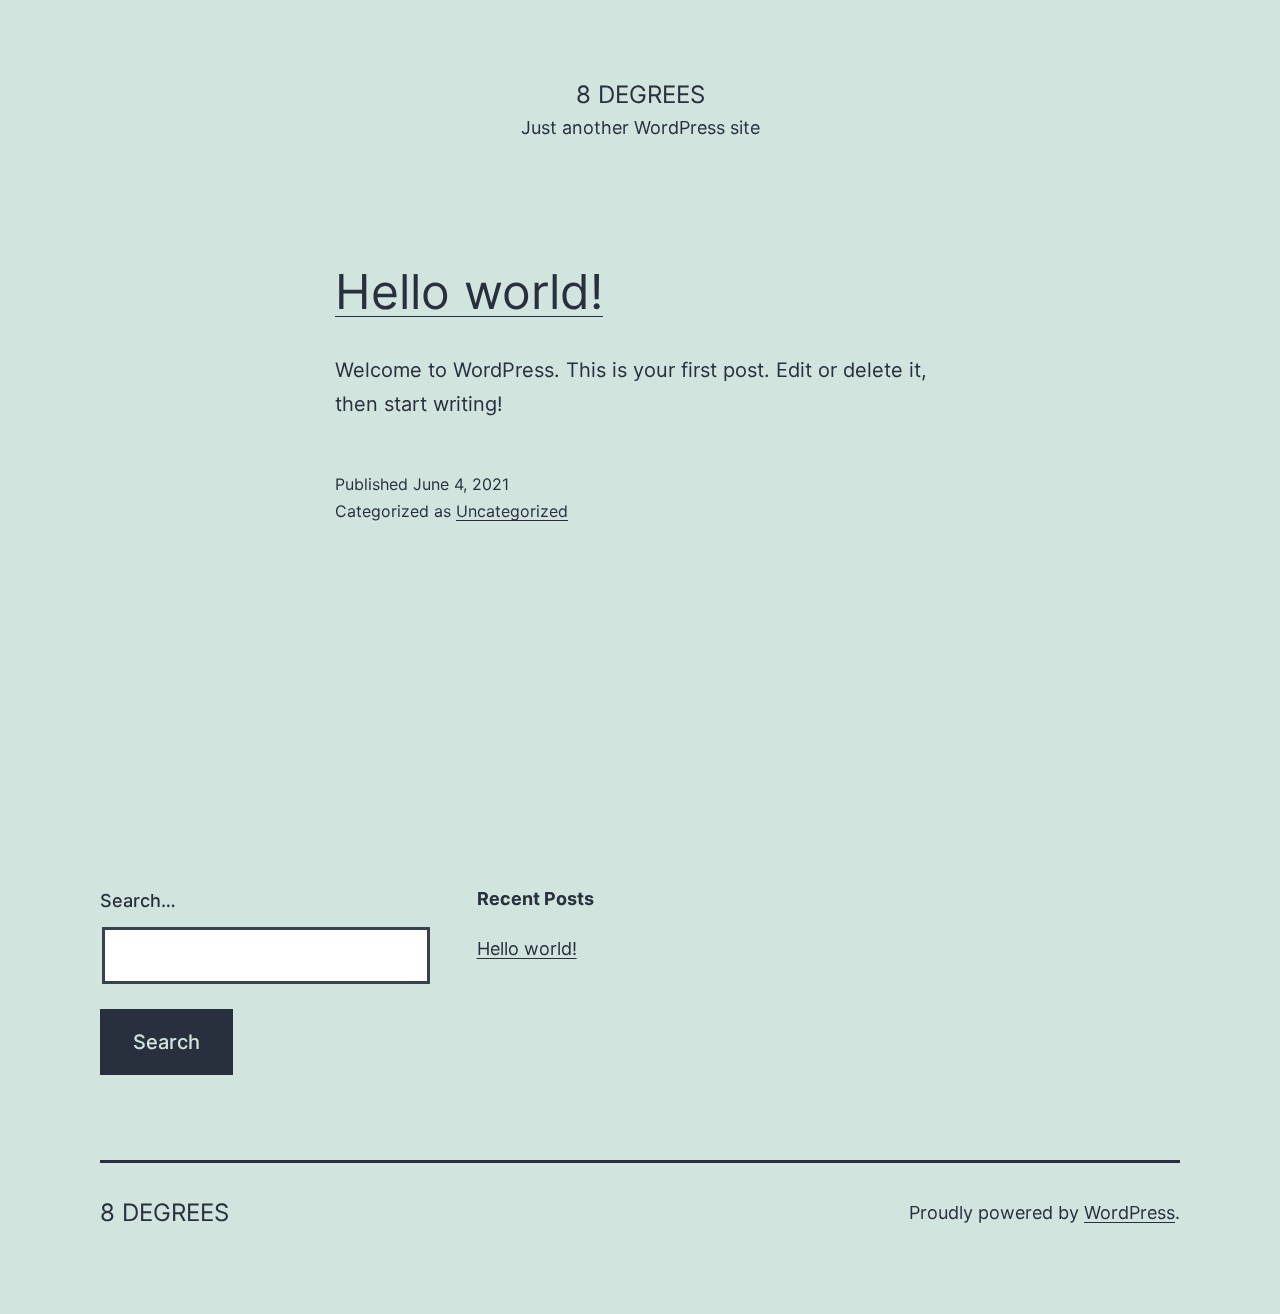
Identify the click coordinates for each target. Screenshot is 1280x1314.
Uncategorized (512, 511)
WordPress (1129, 1212)
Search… (138, 900)
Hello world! (469, 291)
